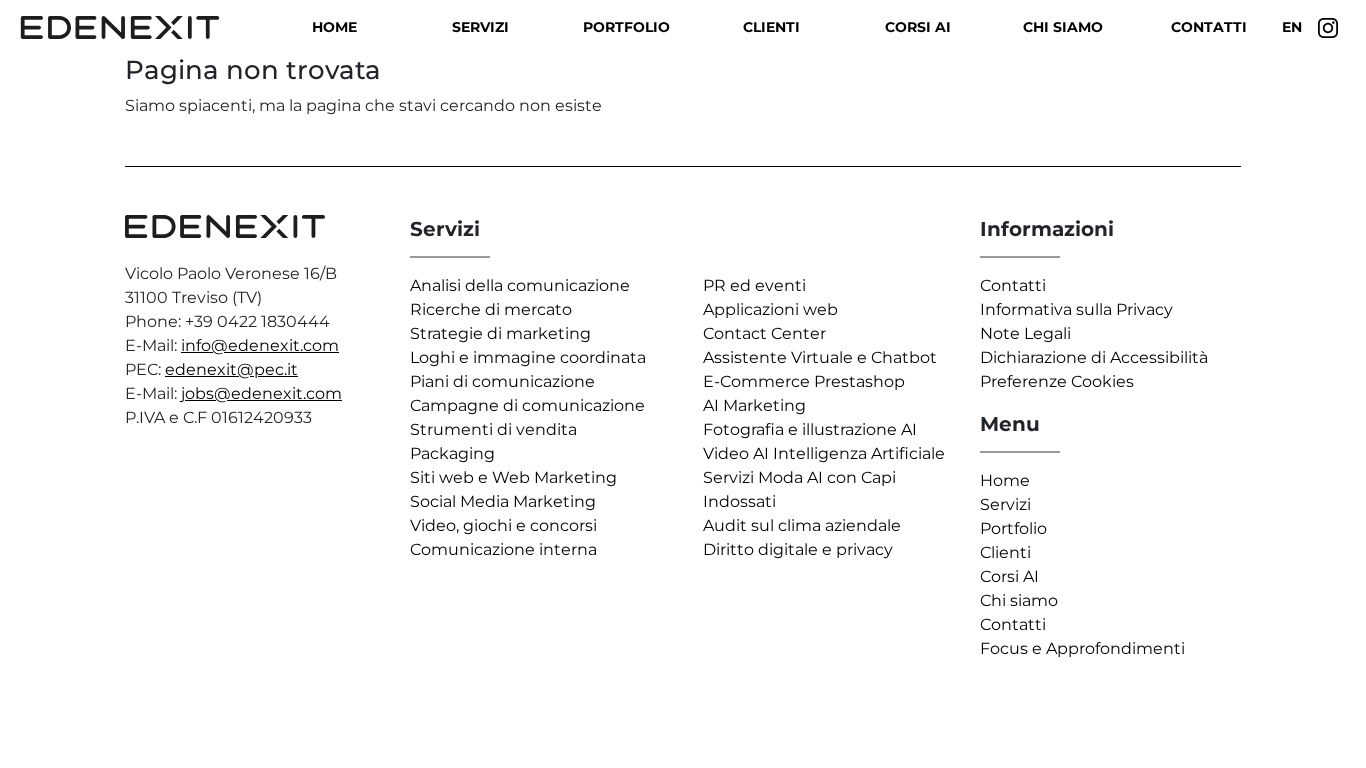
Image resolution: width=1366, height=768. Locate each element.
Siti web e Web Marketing (513, 477)
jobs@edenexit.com (261, 393)
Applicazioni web (770, 309)
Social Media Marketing (503, 501)
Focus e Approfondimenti (1082, 648)
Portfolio (626, 27)
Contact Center (764, 333)
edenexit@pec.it (231, 369)
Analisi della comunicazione (520, 285)
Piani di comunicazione (502, 381)
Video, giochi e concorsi (503, 525)
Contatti (1209, 27)
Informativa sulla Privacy (1076, 309)
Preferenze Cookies (1057, 381)
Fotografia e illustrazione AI (810, 429)
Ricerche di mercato (491, 309)
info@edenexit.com (260, 345)
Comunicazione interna (503, 549)
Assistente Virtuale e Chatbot (820, 357)
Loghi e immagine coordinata (528, 357)
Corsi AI (918, 27)
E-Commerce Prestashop (804, 381)
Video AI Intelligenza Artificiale (824, 453)
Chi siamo (1063, 27)
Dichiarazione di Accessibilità (1094, 357)
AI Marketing (754, 405)
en (1292, 27)
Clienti (771, 27)
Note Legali (1025, 333)
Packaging (452, 453)
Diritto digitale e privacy (798, 549)
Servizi (480, 27)
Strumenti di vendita (493, 429)
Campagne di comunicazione (527, 405)
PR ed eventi (754, 285)
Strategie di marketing (500, 333)
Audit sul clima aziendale (802, 525)
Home (334, 27)
